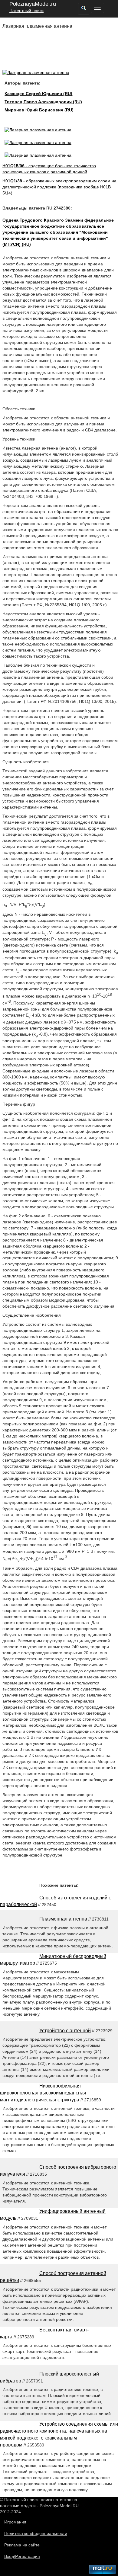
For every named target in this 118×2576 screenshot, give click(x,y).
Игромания (15, 2522)
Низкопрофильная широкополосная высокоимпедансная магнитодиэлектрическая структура (43, 2093)
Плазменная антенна (63, 1919)
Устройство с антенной (65, 2031)
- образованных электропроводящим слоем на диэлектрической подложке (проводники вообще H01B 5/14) (59, 187)
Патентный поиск (26, 11)
